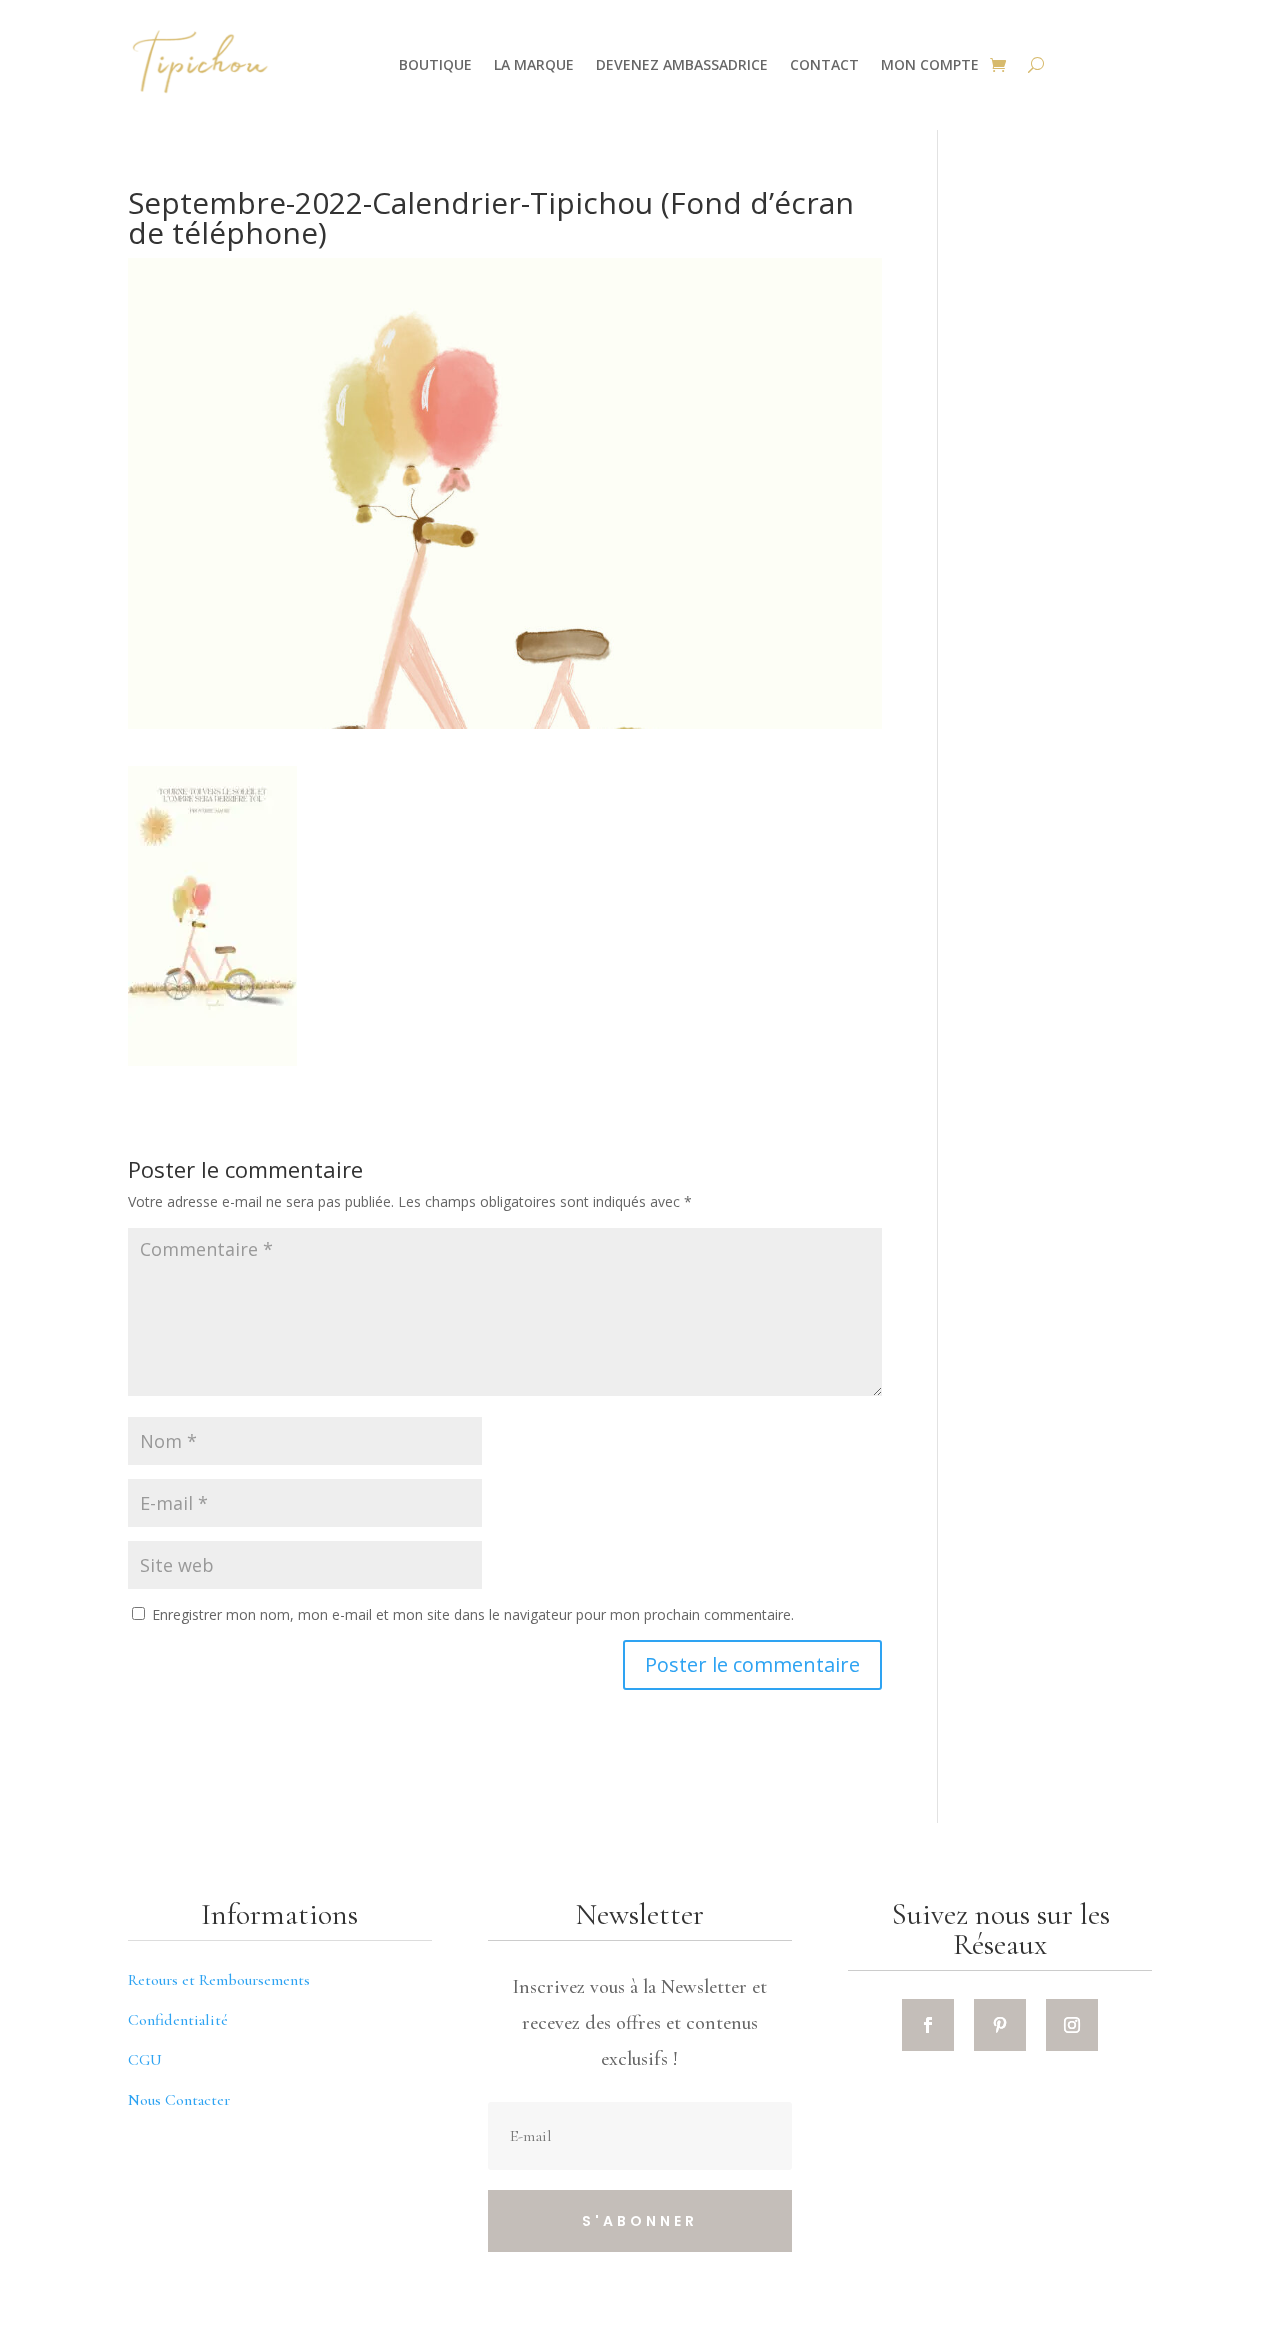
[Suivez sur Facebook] (928, 2025)
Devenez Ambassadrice (682, 64)
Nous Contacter (179, 2100)
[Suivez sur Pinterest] (1000, 2025)
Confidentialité (178, 2020)
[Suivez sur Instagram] (1072, 2025)
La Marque (534, 64)
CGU (145, 2060)
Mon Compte (930, 64)
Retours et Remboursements (219, 1980)
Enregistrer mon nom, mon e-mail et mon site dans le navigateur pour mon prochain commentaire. (473, 1614)
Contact (824, 64)
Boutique (435, 64)
